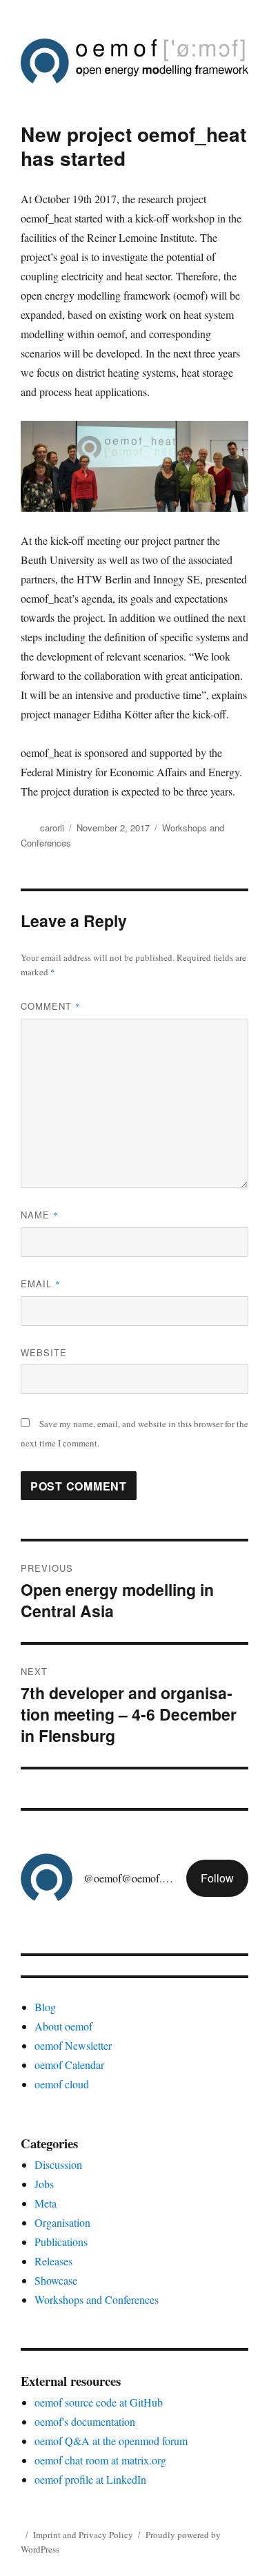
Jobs (44, 2184)
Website (44, 1352)
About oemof (63, 2026)
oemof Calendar (69, 2065)
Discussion (58, 2164)
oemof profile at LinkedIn (90, 2479)
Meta (46, 2203)
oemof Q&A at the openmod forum (111, 2441)
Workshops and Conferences (97, 2299)
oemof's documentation (85, 2421)
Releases (53, 2261)
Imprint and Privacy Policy (83, 2535)
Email (41, 1284)
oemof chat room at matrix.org (100, 2460)
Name (40, 1215)
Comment (51, 1006)
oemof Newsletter (73, 2045)
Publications (61, 2242)
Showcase (56, 2280)
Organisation (62, 2222)
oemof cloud (62, 2084)
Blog (45, 2007)
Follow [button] (217, 1878)
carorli (52, 828)
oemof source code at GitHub (99, 2402)
